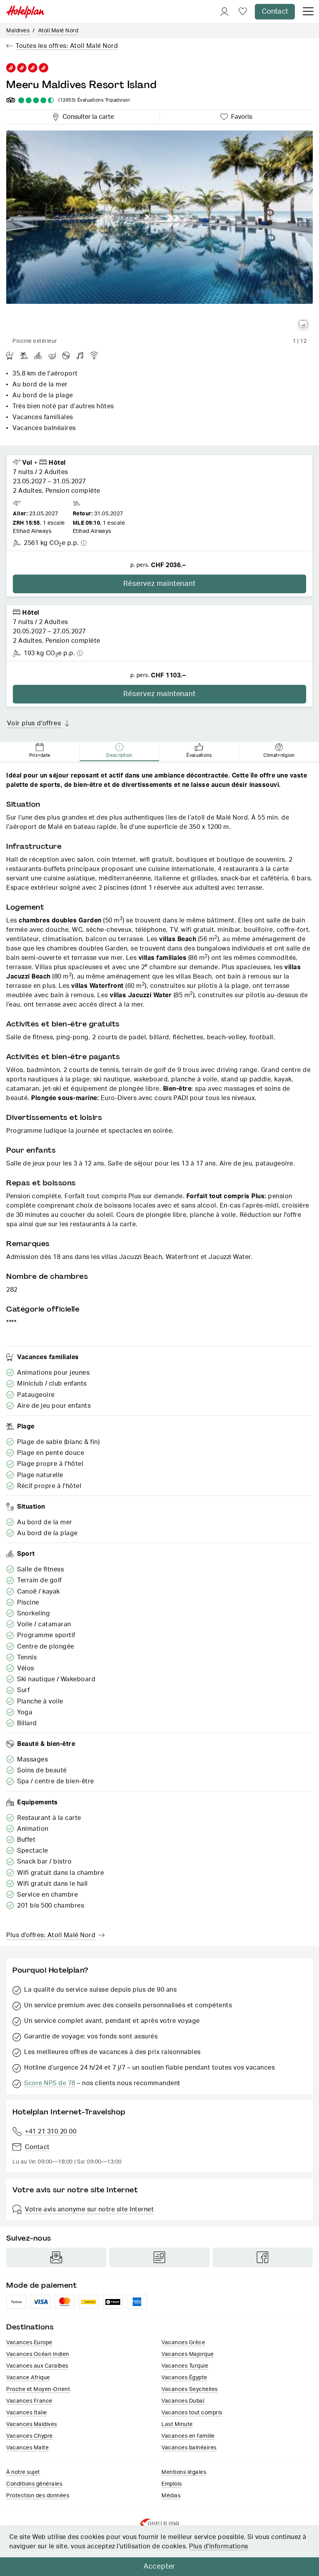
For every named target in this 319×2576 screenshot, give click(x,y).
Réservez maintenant (159, 584)
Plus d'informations (219, 2546)
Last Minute (177, 2424)
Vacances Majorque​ (188, 2354)
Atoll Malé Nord (58, 31)
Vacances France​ (29, 2401)
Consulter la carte (87, 116)
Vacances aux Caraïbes (37, 2366)
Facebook (263, 2257)
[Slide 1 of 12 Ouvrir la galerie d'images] (159, 232)
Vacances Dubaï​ (183, 2401)
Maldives (18, 31)
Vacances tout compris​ (192, 2413)
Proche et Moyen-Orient (38, 2389)
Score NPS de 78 (50, 2083)
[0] (243, 12)
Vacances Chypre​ (30, 2436)
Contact (275, 12)
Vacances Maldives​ (32, 2424)
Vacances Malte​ (27, 2448)
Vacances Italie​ (27, 2413)
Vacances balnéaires (189, 2448)
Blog (159, 2257)
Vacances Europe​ (29, 2343)
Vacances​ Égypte (184, 2378)
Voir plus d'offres (34, 723)
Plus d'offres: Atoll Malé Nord (51, 1935)
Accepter (159, 2567)
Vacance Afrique (28, 2378)
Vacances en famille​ (188, 2436)
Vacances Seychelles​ (190, 2389)
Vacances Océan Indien (38, 2354)
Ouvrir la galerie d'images (303, 325)
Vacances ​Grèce (183, 2343)
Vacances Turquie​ (185, 2366)
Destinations (30, 2327)
